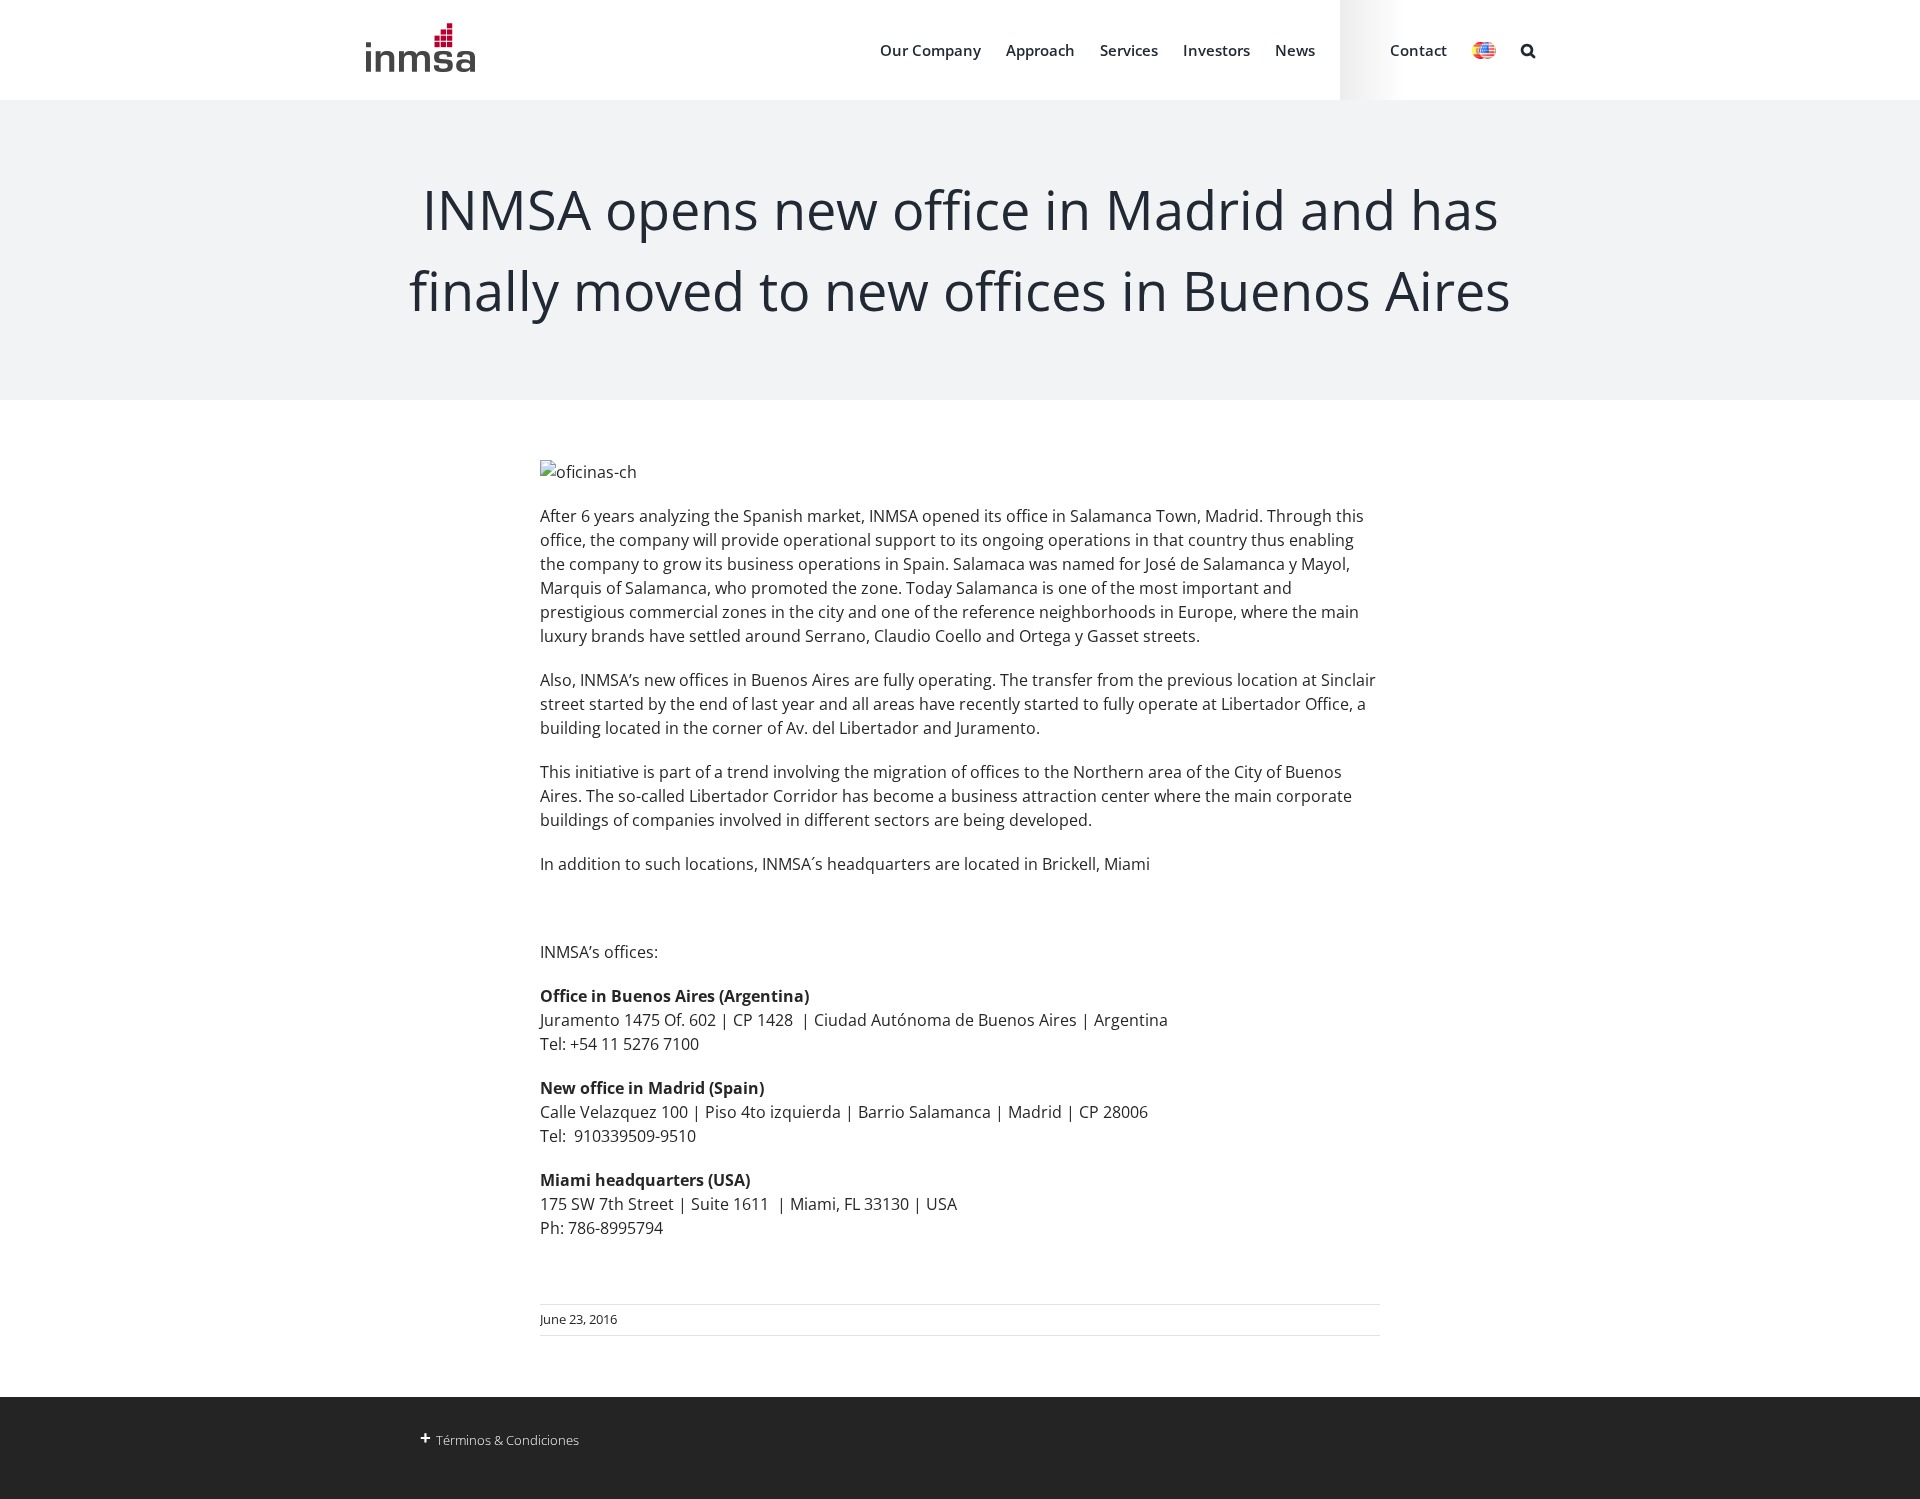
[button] (1528, 50)
